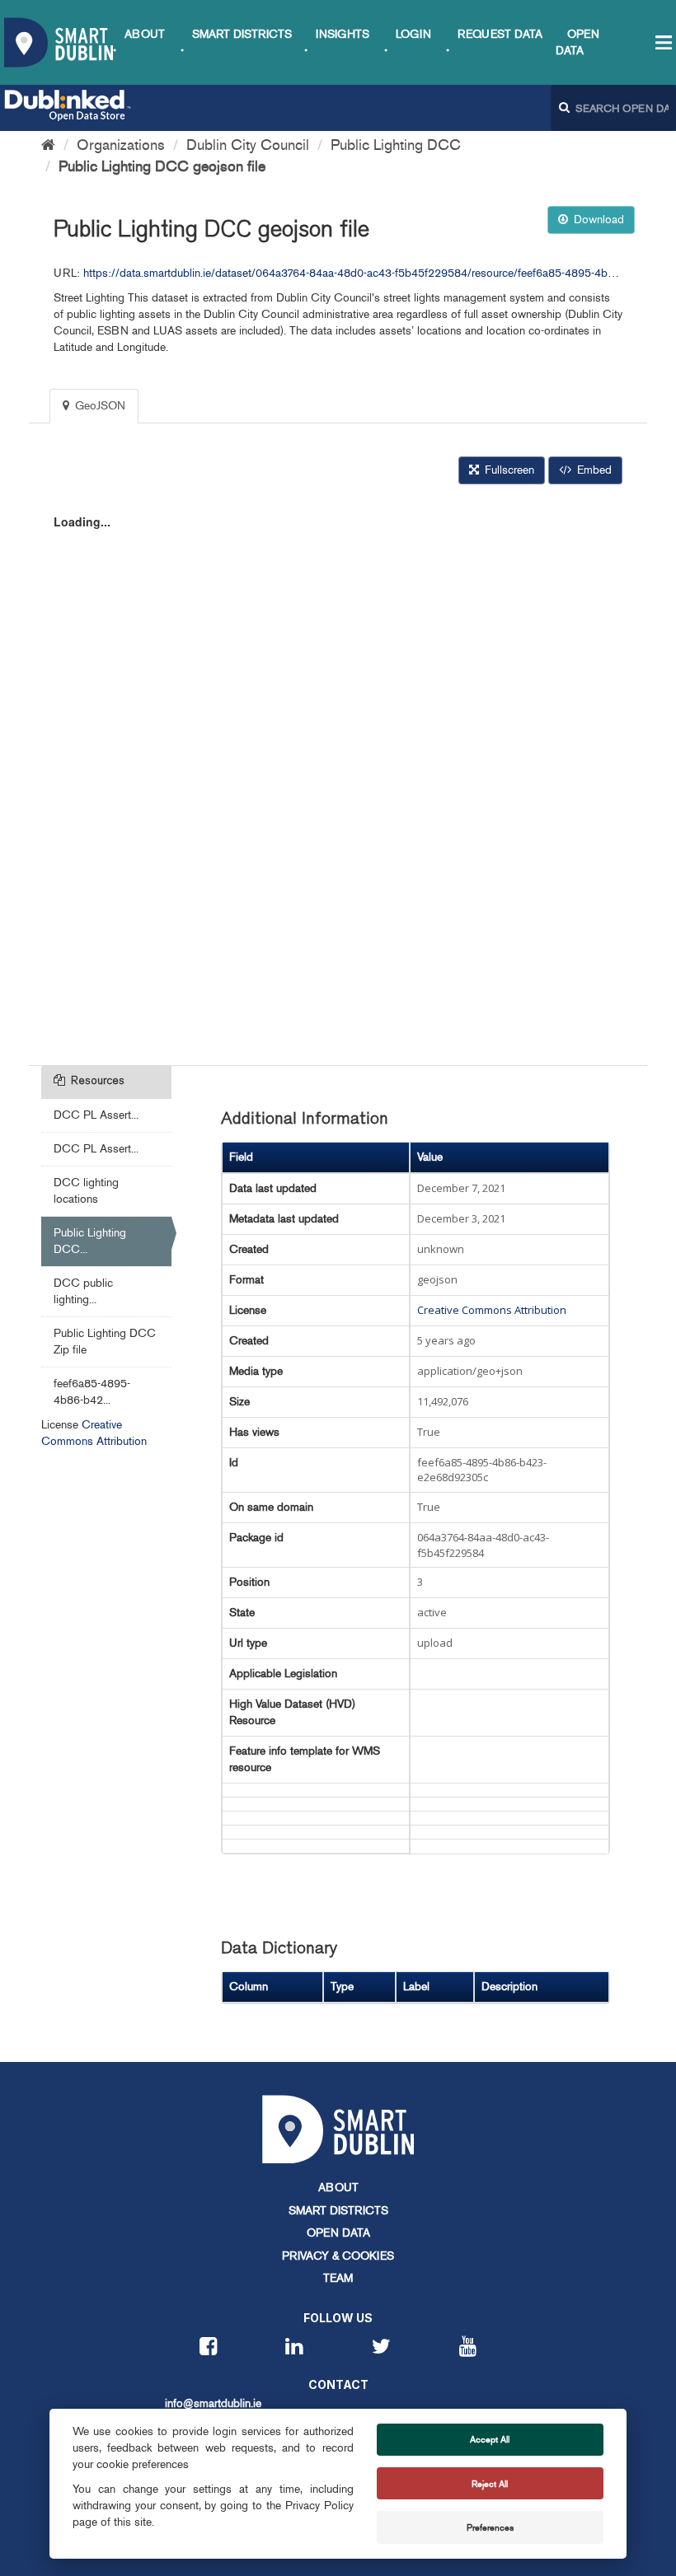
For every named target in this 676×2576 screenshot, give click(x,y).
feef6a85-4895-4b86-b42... (92, 1392)
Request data (500, 34)
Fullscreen (508, 470)
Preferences (490, 2527)
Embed (593, 470)
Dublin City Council (248, 145)
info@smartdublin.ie (213, 2403)
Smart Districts (242, 34)
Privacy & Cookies (338, 2256)
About (145, 34)
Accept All (490, 2439)
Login (413, 34)
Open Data (338, 2233)
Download (597, 220)
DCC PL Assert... (96, 1115)
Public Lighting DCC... (90, 1241)
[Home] (48, 145)
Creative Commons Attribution (492, 1310)
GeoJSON (99, 406)
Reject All (490, 2484)
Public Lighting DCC (396, 145)
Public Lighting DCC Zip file (105, 1342)
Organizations (121, 145)
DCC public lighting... (83, 1291)
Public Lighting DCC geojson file (162, 166)
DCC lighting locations (86, 1191)
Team (338, 2278)
